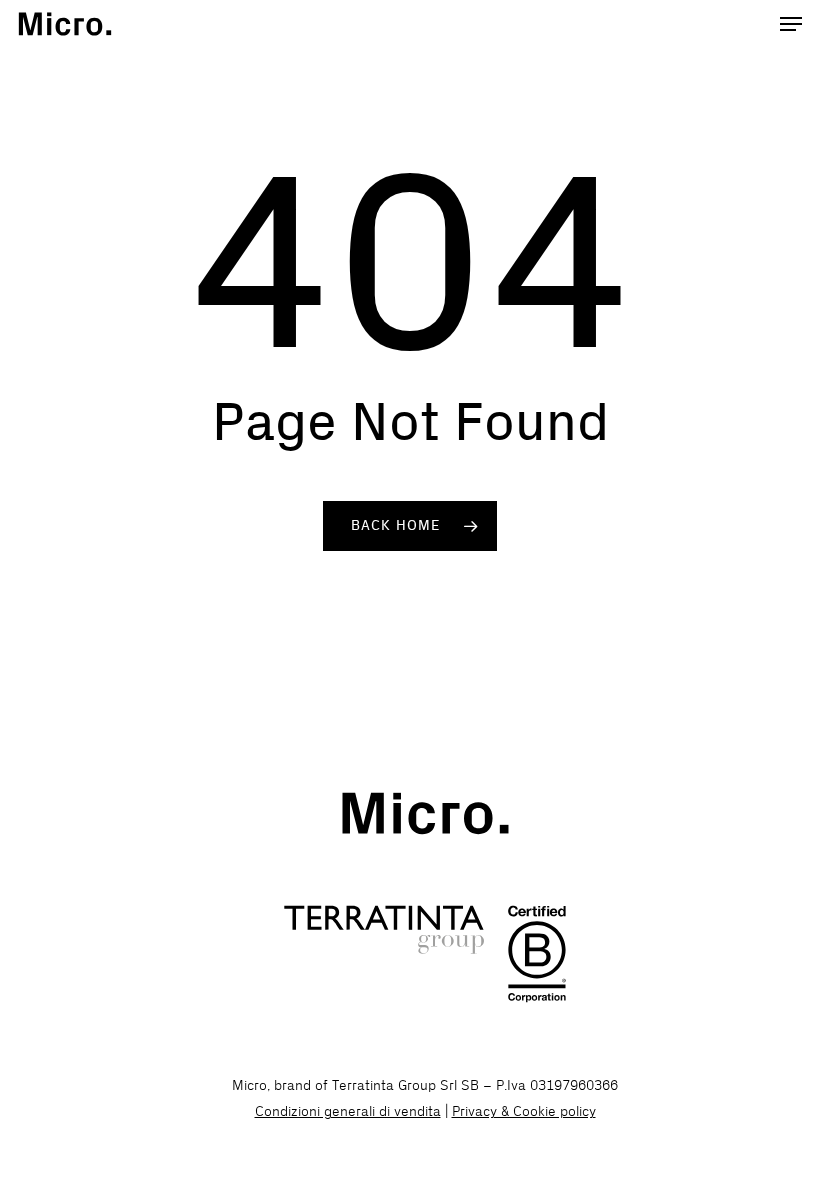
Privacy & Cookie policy (524, 1111)
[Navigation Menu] (791, 24)
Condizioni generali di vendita (348, 1111)
